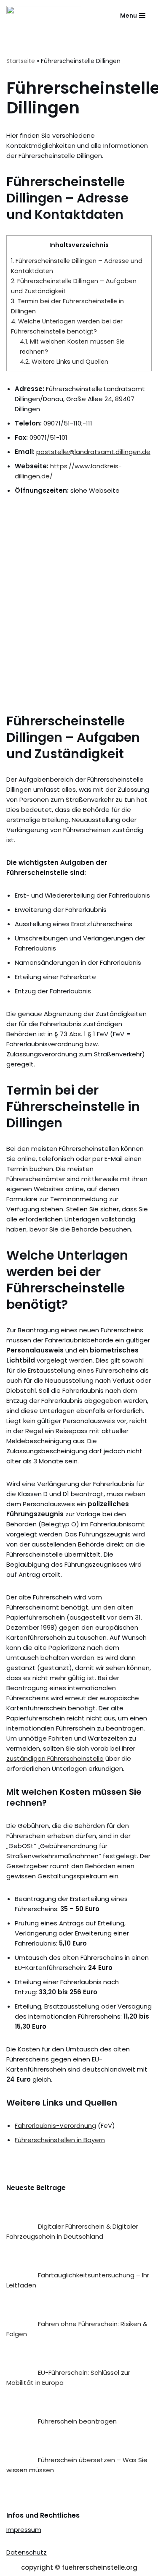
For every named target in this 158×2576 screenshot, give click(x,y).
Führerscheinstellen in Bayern (60, 2140)
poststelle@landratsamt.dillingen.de (93, 452)
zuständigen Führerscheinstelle (55, 1758)
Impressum (24, 2530)
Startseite (21, 61)
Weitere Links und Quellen (64, 362)
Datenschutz (27, 2552)
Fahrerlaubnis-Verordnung (55, 2126)
